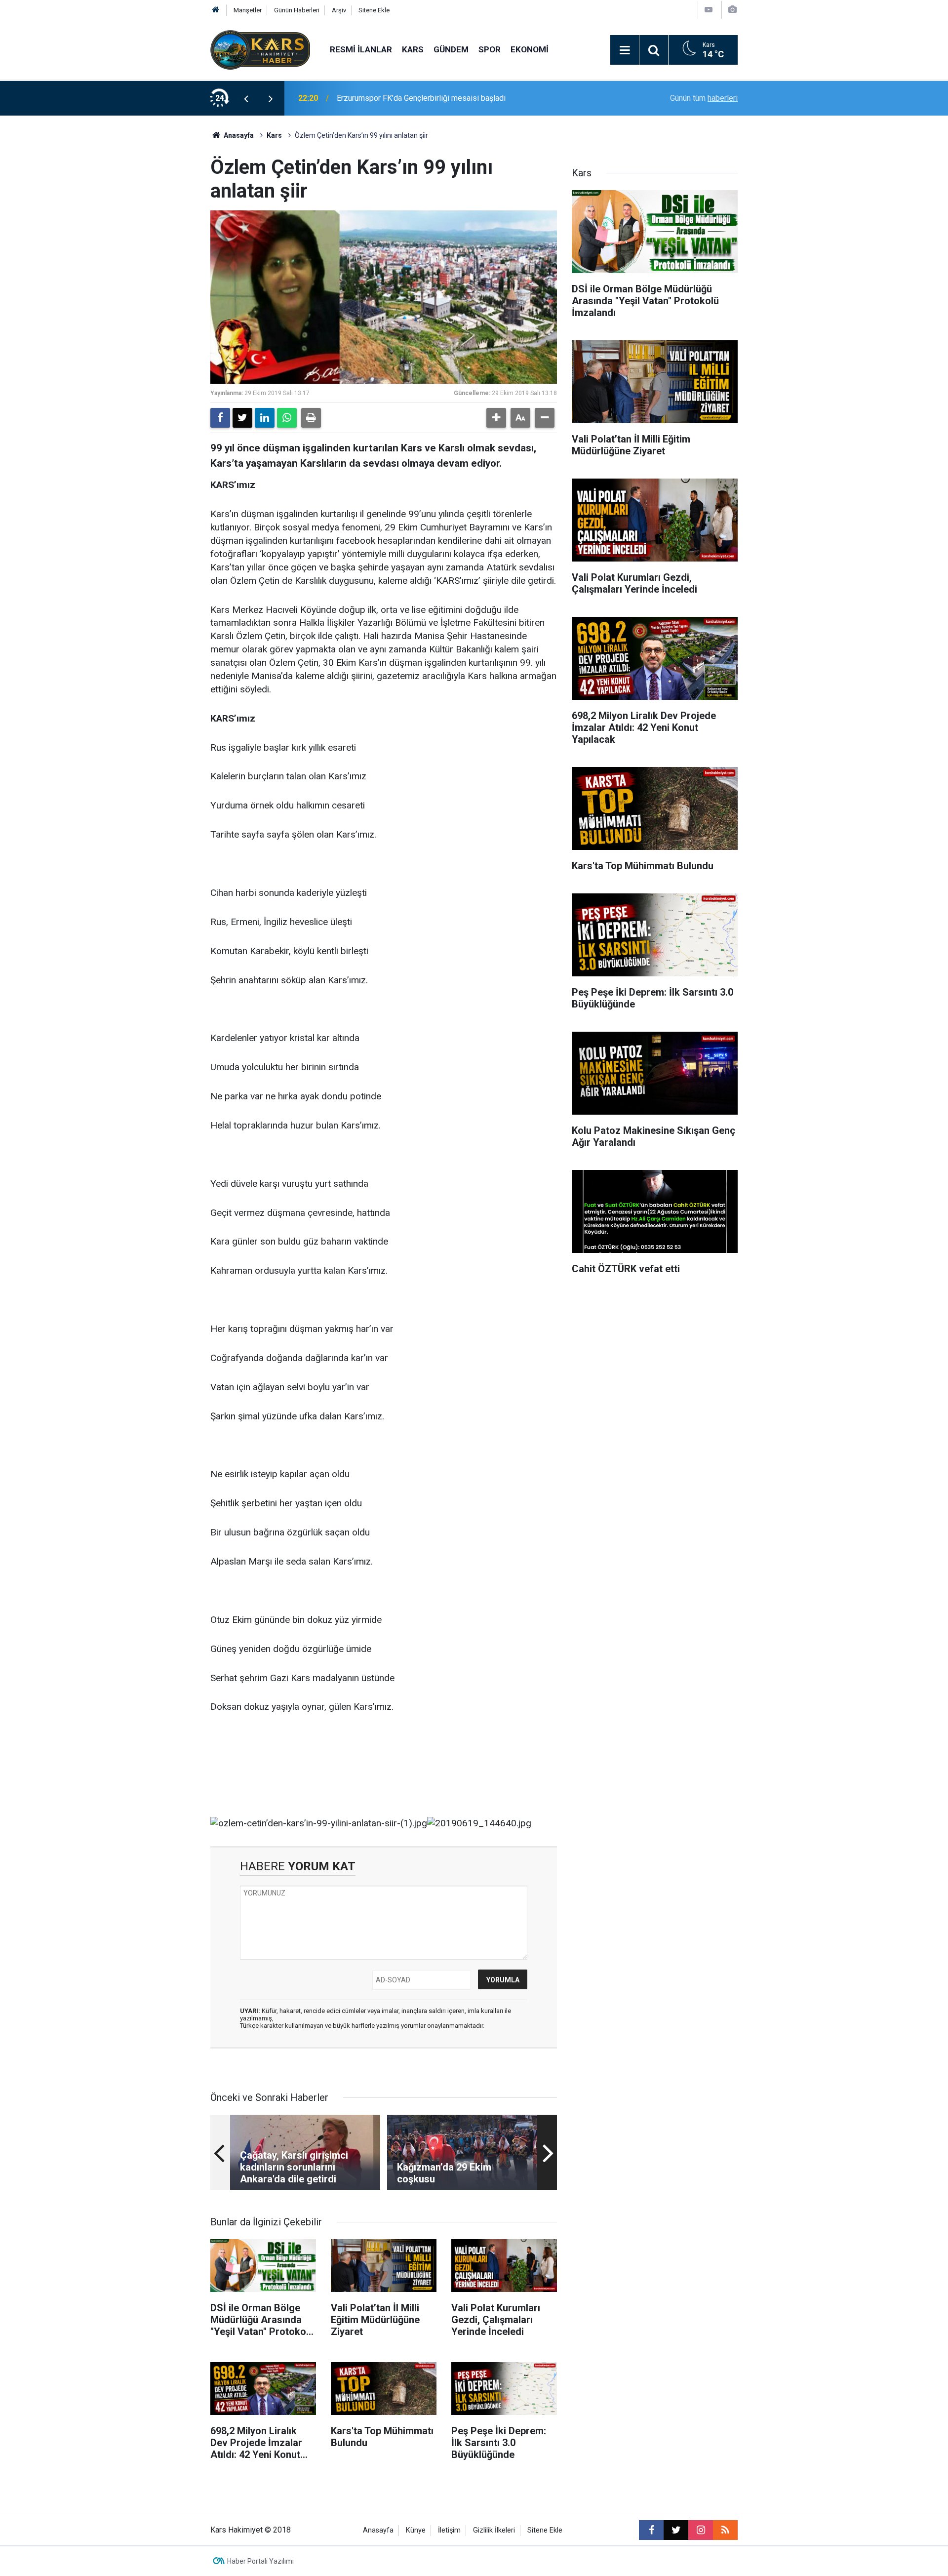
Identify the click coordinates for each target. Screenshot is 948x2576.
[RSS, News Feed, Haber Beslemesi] (725, 2530)
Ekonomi (530, 49)
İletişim (449, 2530)
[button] (496, 418)
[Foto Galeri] (732, 10)
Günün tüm (704, 98)
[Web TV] (709, 10)
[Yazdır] (311, 418)
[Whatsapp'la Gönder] (287, 418)
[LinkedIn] (265, 418)
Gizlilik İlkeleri (494, 2530)
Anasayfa (238, 135)
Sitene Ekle (374, 10)
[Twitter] (242, 418)
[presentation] (246, 98)
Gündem (451, 49)
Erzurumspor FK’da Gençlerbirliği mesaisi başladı (421, 98)
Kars (413, 49)
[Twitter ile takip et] (676, 2530)
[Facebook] (220, 418)
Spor (490, 49)
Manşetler (248, 10)
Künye (416, 2530)
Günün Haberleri (297, 10)
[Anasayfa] (216, 10)
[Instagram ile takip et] (701, 2530)
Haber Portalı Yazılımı (260, 2561)
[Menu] (625, 50)
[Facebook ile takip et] (651, 2530)
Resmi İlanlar (361, 49)
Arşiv (339, 10)
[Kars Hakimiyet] (260, 49)
